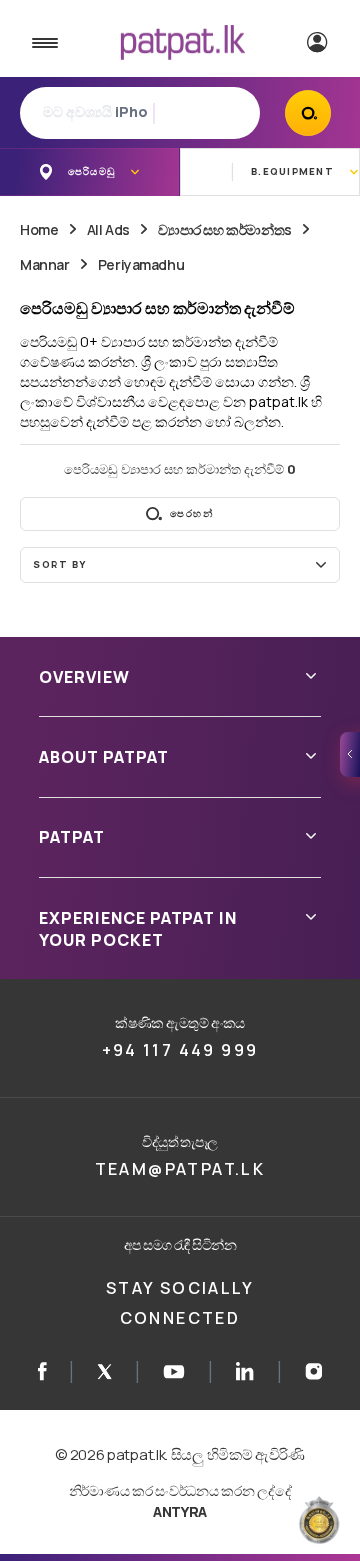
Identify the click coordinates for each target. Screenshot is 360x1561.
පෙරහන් (191, 513)
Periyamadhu (141, 264)
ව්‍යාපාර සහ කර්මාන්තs (225, 229)
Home (39, 229)
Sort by (60, 564)
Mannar (44, 264)
